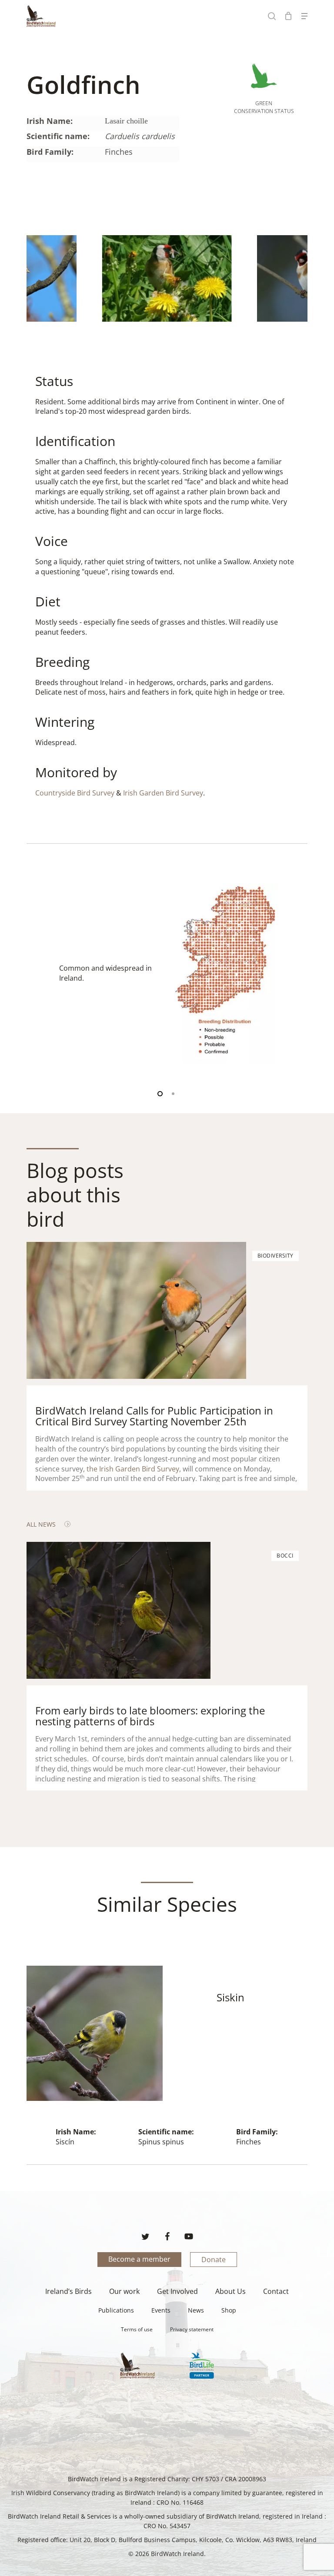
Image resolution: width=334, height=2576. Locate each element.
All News (41, 1524)
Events (161, 2310)
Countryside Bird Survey (75, 793)
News (196, 2310)
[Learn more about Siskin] (167, 2065)
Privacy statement (192, 2329)
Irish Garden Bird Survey (163, 793)
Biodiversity (276, 1256)
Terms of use (137, 2329)
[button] (304, 16)
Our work (124, 2291)
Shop (229, 2310)
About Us (230, 2291)
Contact (276, 2291)
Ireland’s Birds (68, 2291)
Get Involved (177, 2291)
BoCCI (285, 1556)
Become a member (139, 2259)
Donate (214, 2260)
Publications (116, 2310)
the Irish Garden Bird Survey (133, 1469)
